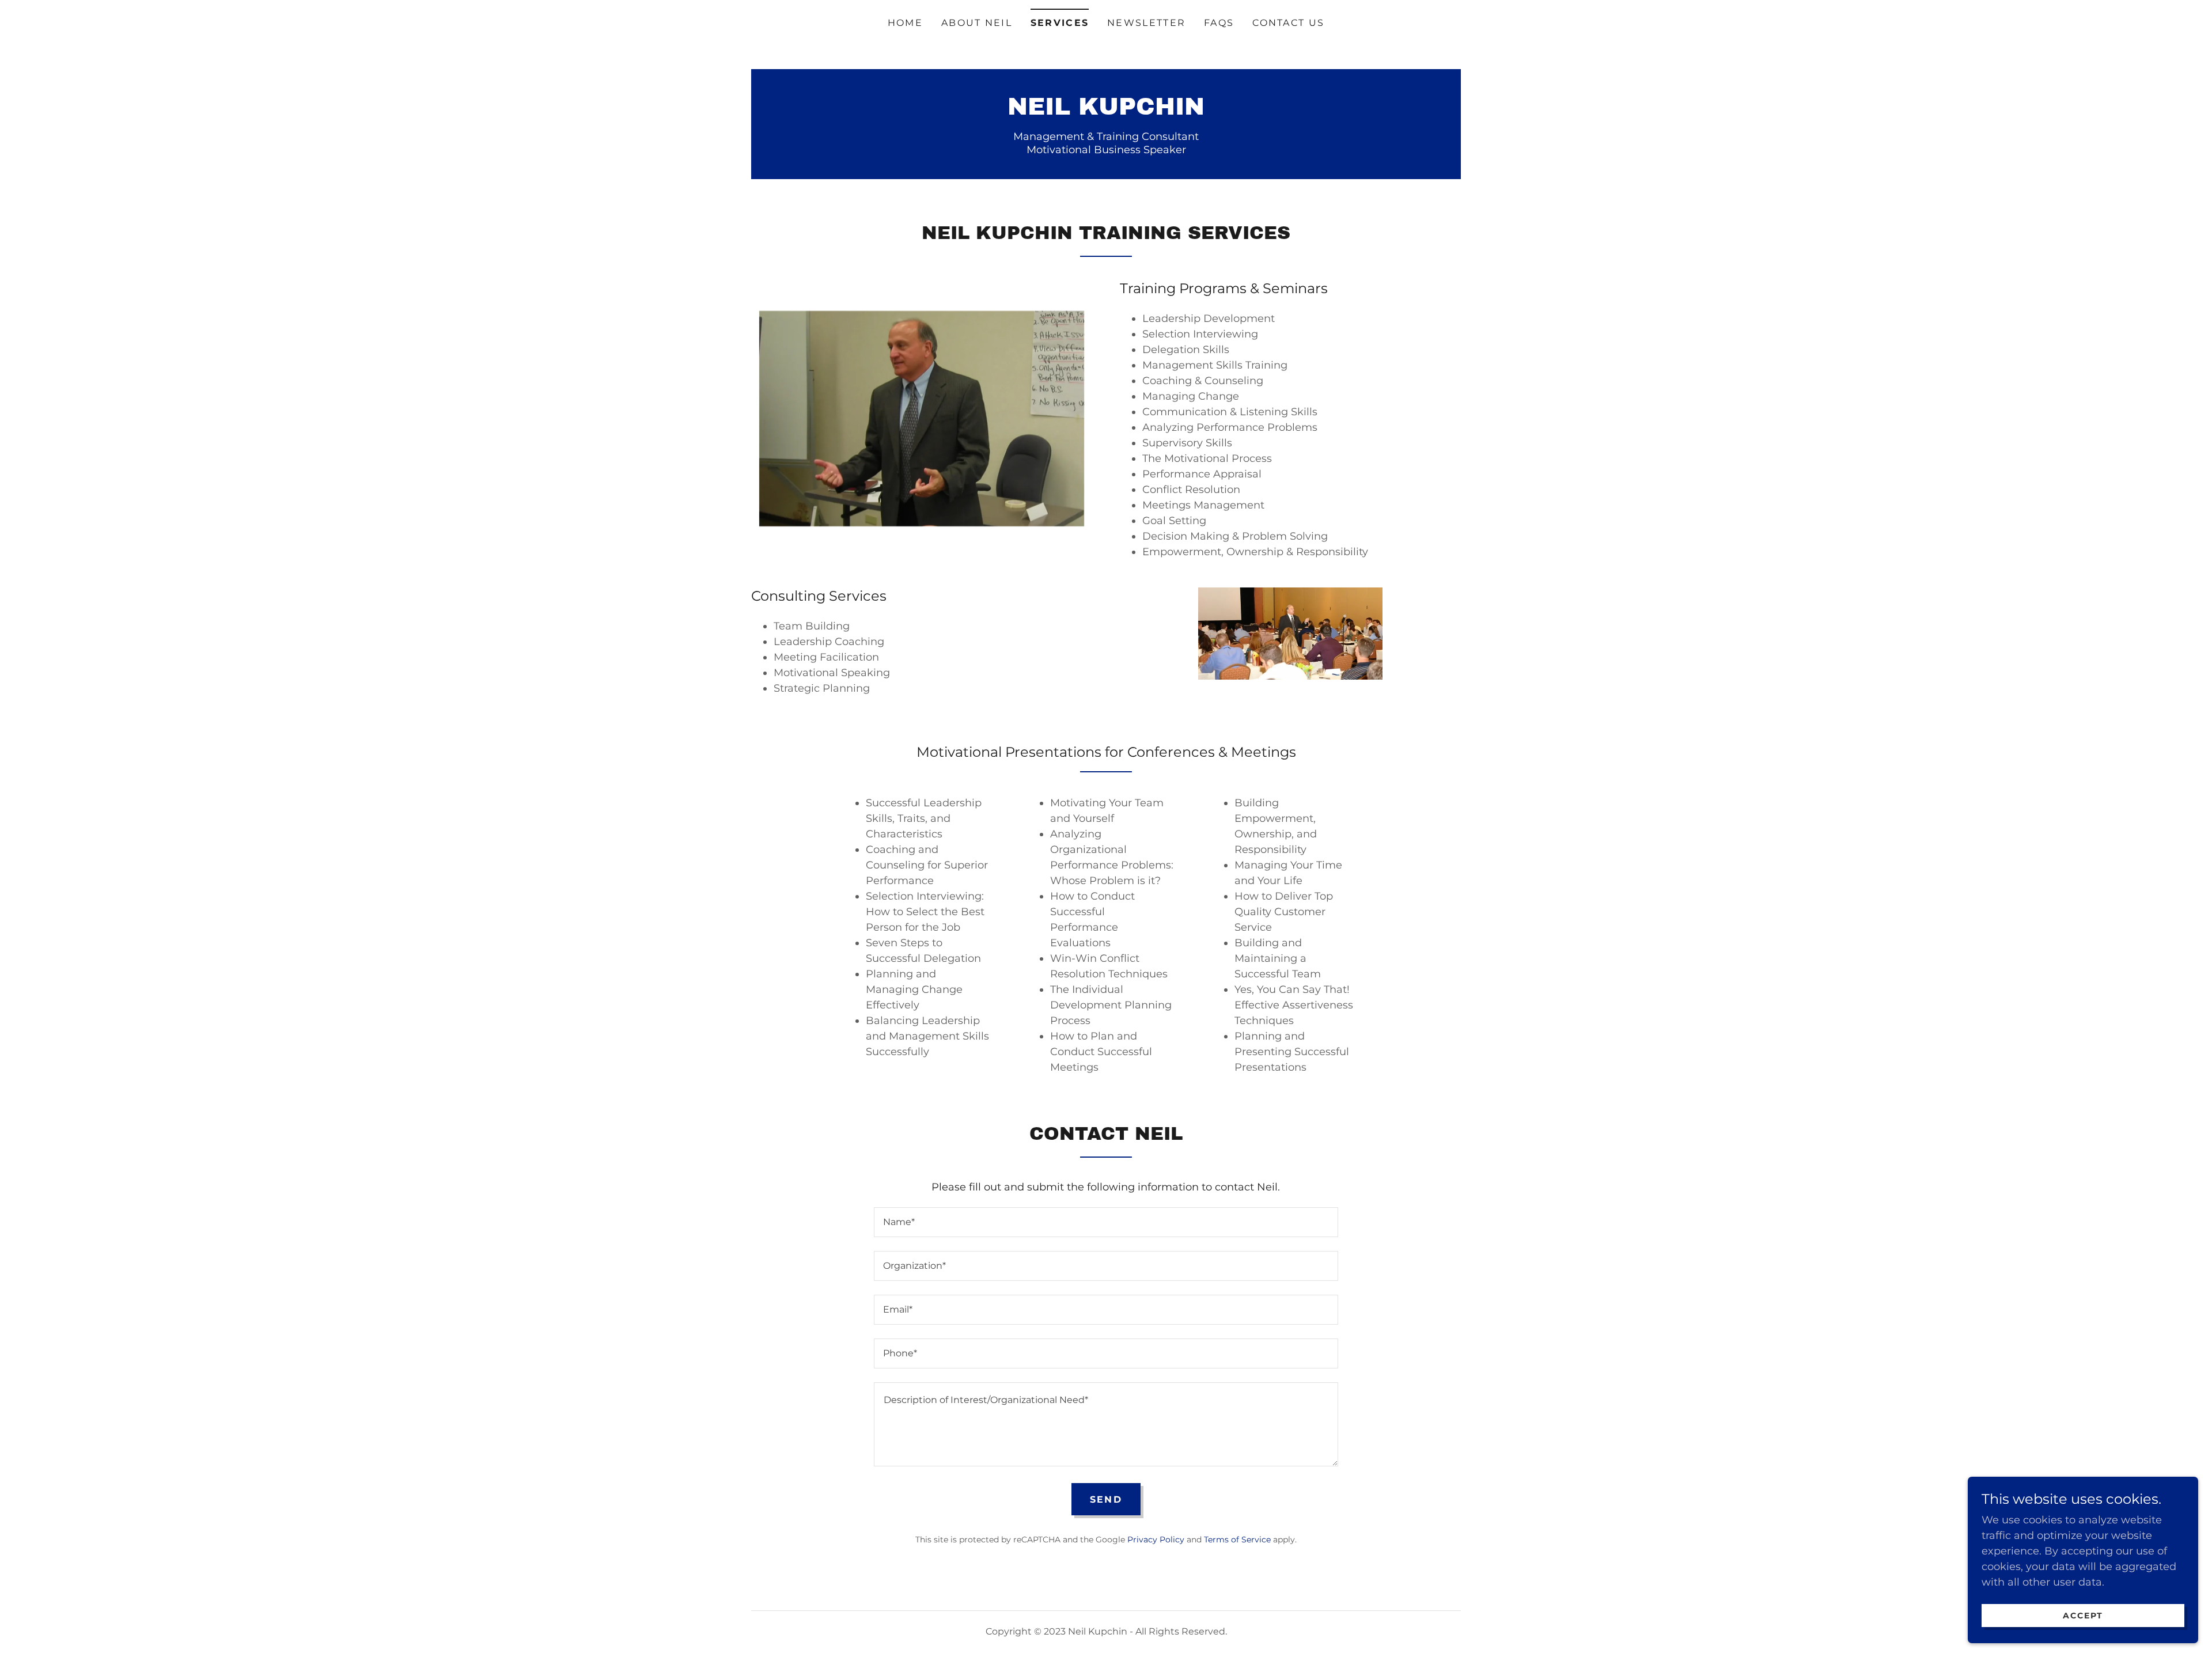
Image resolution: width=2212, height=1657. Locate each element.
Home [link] (905, 23)
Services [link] (1060, 23)
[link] (1106, 111)
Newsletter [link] (1146, 23)
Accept (2083, 1616)
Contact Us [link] (1288, 23)
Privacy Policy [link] (1156, 1540)
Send (1106, 1499)
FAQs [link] (1219, 23)
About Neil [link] (977, 23)
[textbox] (1106, 1222)
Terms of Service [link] (1237, 1540)
